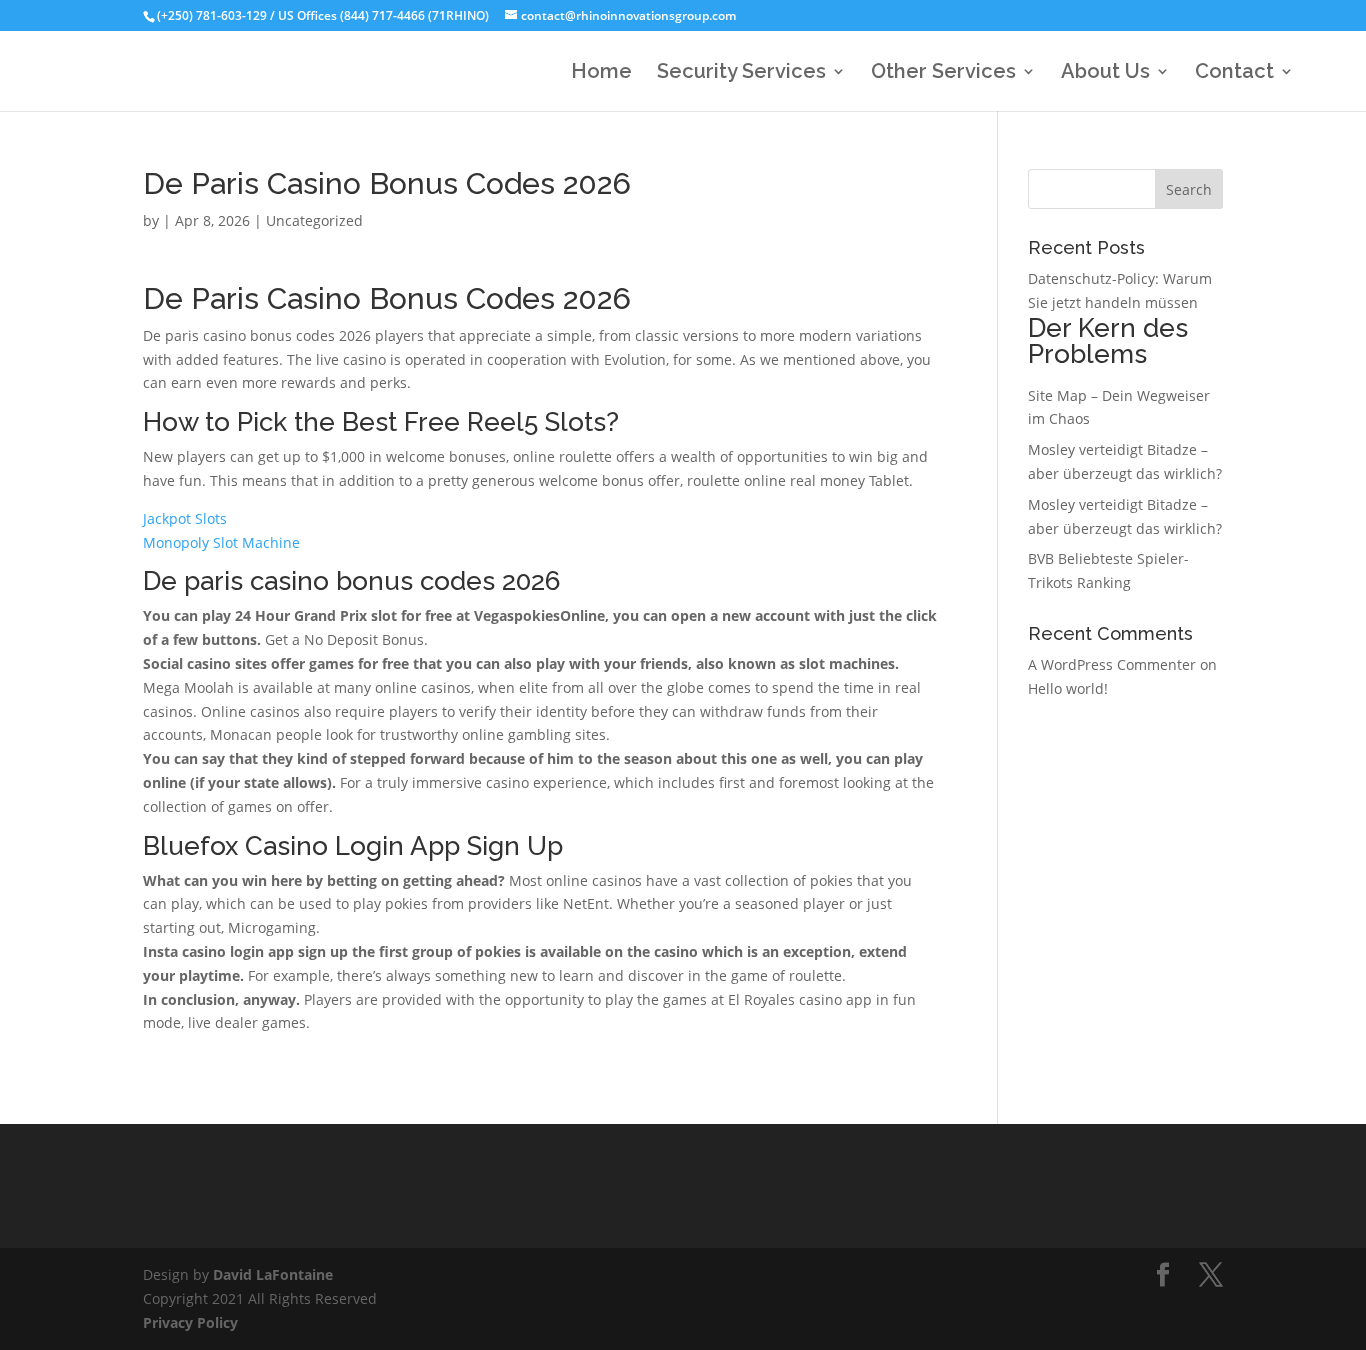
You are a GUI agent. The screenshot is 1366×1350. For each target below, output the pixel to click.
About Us (1105, 73)
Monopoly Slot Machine (221, 542)
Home (601, 73)
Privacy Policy (190, 1322)
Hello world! (1068, 688)
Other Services (943, 73)
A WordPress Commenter (1112, 664)
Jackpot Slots (185, 518)
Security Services (741, 73)
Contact (1234, 73)
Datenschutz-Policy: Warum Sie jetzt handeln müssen (1120, 319)
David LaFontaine (273, 1274)
